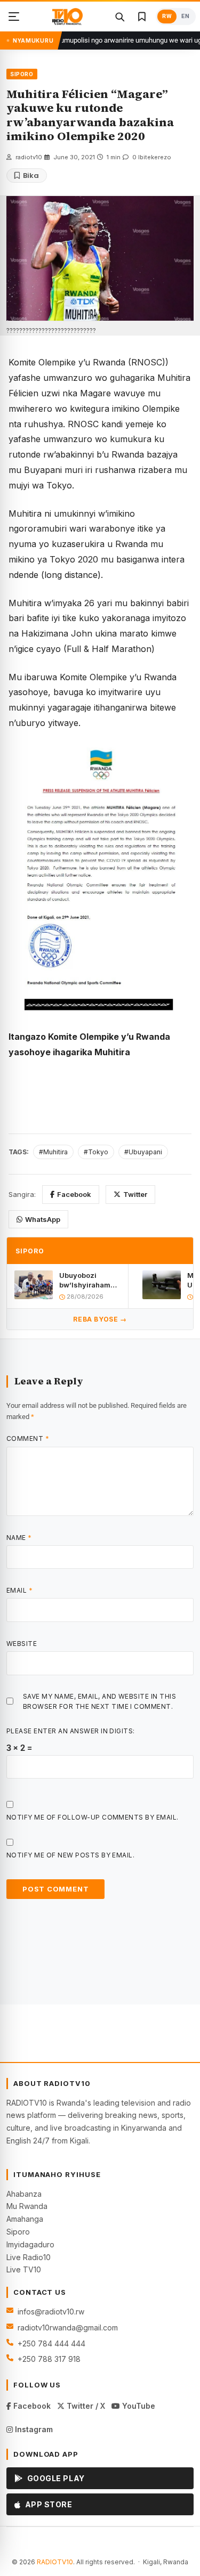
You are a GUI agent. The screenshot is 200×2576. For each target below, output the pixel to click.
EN (185, 16)
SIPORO (22, 74)
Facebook (74, 1194)
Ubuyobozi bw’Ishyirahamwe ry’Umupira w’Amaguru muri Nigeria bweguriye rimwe (90, 1280)
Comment (28, 1438)
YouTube (138, 2406)
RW (167, 16)
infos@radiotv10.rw (51, 2312)
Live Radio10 (29, 2257)
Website (22, 1644)
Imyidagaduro (30, 2244)
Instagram (33, 2429)
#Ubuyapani (143, 1152)
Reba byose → (100, 1319)
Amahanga (25, 2219)
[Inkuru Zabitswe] (142, 17)
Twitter (135, 1194)
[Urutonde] (14, 17)
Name (19, 1538)
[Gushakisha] (119, 17)
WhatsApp (43, 1219)
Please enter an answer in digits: (71, 1731)
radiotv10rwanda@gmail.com (68, 2328)
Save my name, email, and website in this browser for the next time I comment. (99, 1701)
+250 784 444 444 (51, 2343)
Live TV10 (24, 2269)
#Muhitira (53, 1152)
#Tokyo (96, 1152)
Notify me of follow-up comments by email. (93, 1817)
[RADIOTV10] (67, 17)
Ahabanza (24, 2194)
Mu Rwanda (27, 2206)
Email (19, 1590)
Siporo (18, 2232)
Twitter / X (85, 2406)
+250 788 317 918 (49, 2359)
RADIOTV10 (55, 2562)
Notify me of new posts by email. (70, 1855)
